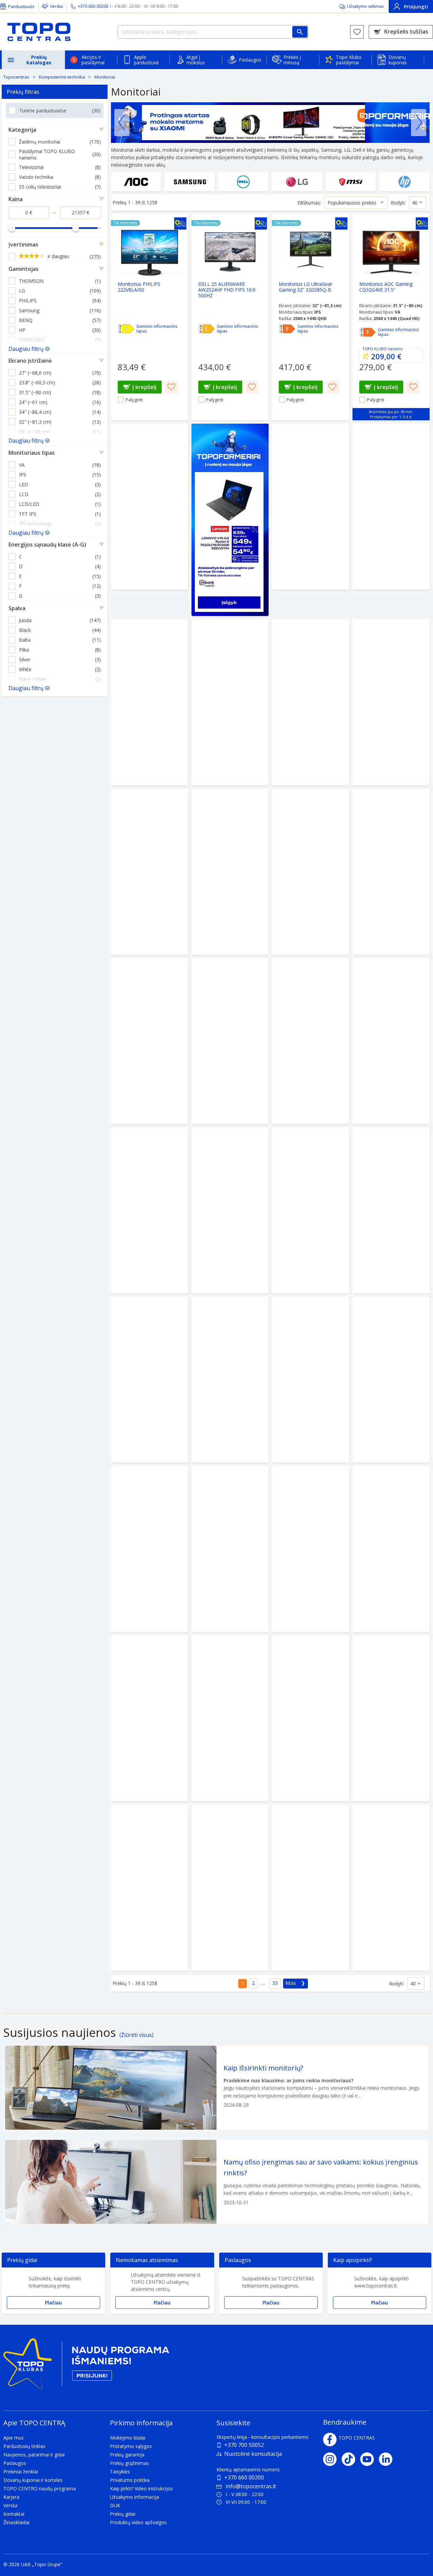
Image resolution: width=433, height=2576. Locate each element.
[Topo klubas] (86, 2367)
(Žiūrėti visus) (136, 2035)
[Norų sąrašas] (357, 32)
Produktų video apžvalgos (138, 2522)
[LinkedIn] (388, 2459)
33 (275, 1983)
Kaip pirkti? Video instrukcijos (141, 2488)
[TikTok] (351, 2459)
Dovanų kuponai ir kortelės (33, 2480)
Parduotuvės (21, 6)
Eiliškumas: (309, 203)
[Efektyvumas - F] (287, 329)
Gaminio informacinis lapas (157, 329)
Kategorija (22, 130)
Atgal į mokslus (196, 60)
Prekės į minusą (292, 60)
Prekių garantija (127, 2455)
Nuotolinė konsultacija (253, 2454)
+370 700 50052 (244, 2445)
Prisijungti (416, 7)
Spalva (17, 608)
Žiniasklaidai (16, 2522)
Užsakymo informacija (134, 2497)
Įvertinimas (23, 244)
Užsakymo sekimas (365, 6)
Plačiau (53, 2303)
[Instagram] (332, 2459)
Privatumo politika (130, 2480)
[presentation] (122, 123)
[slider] (12, 228)
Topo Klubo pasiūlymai (349, 60)
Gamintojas (24, 269)
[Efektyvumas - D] (126, 329)
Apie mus (14, 2438)
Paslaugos (250, 60)
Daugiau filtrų (26, 349)
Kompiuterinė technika (62, 77)
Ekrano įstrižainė (30, 361)
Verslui (56, 6)
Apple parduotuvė (146, 60)
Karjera (11, 2497)
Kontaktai (14, 2514)
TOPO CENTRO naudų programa (40, 2488)
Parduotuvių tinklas (24, 2446)
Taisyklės (120, 2472)
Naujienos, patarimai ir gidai (34, 2455)
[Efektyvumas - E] (207, 329)
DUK (115, 2505)
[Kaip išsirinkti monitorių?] (216, 2088)
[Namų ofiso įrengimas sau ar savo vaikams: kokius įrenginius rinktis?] (216, 2182)
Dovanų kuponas (398, 60)
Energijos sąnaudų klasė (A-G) (47, 545)
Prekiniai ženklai (21, 2472)
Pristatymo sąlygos (131, 2446)
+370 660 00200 (244, 2477)
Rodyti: (398, 203)
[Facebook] (330, 2440)
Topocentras (16, 77)
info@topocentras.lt (251, 2486)
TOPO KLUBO (374, 349)
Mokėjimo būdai (128, 2438)
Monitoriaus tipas (32, 453)
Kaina (16, 199)
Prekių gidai (123, 2514)
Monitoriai (105, 77)
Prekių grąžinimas (129, 2463)
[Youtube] (370, 2459)
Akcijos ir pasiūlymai (93, 60)
